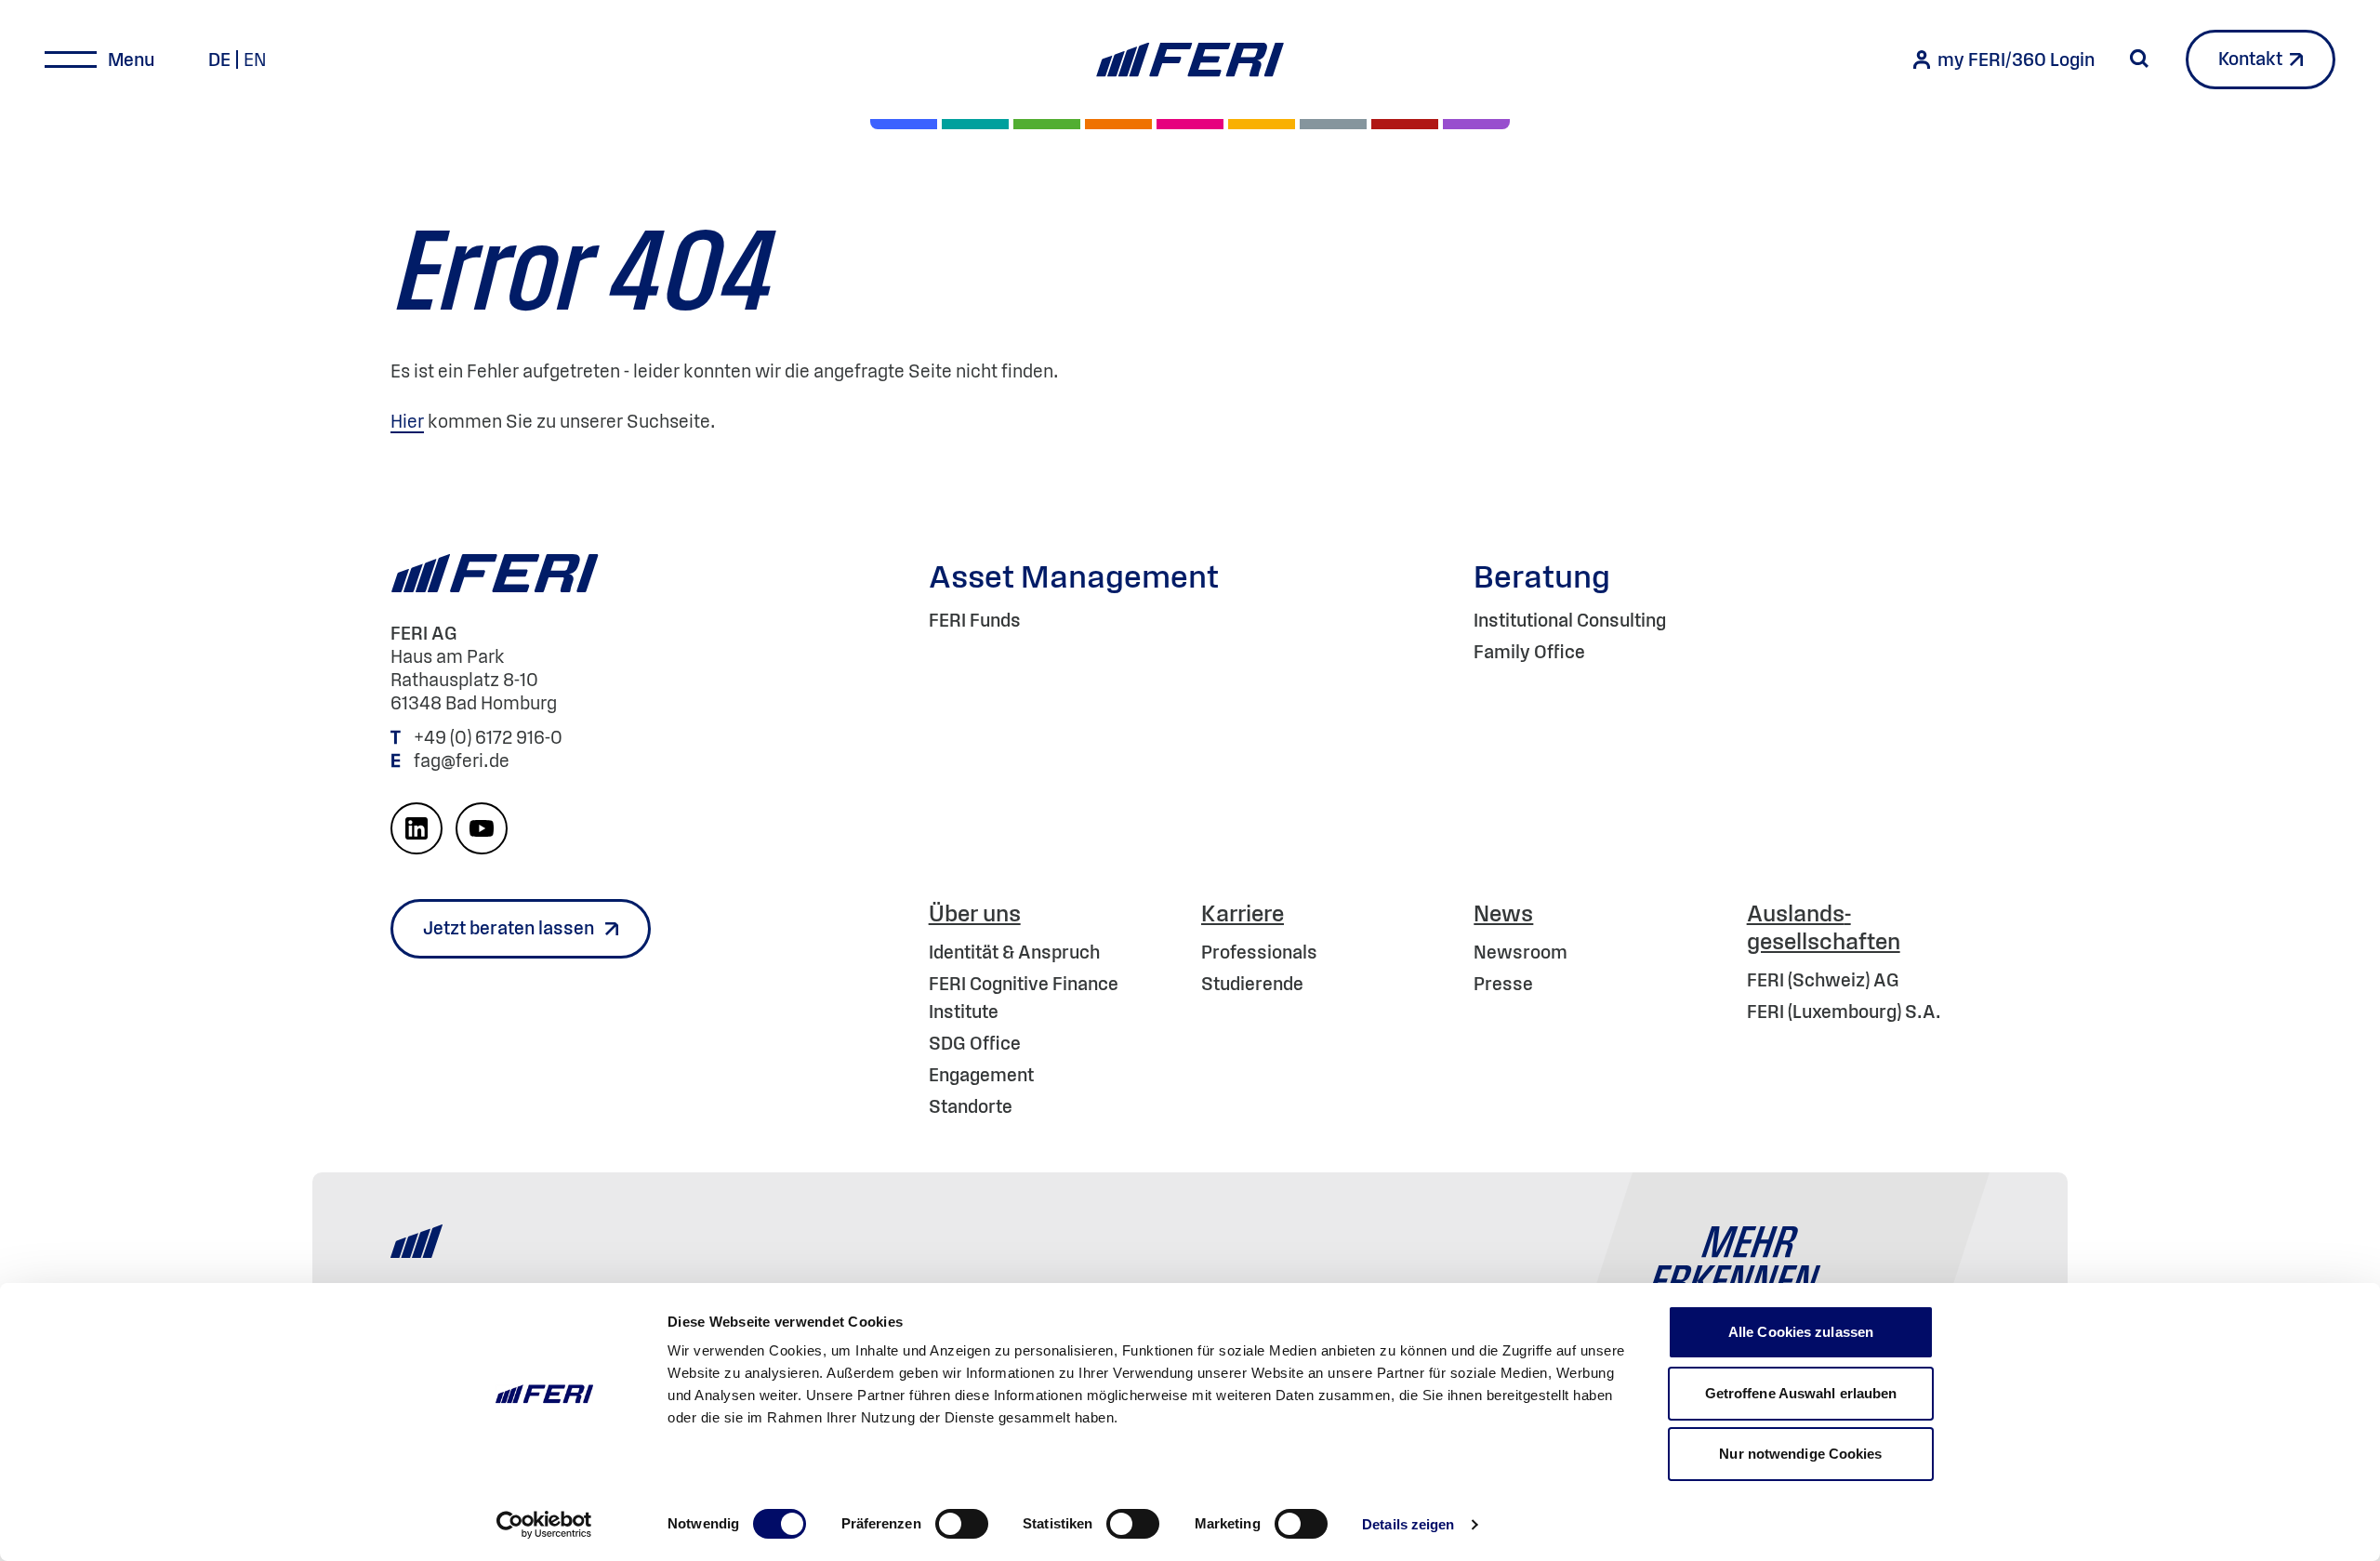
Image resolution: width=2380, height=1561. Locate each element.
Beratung (1542, 576)
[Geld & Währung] (1333, 124)
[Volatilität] (1118, 124)
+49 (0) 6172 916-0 (490, 737)
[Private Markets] (975, 124)
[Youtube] (482, 828)
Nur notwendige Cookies (1800, 1454)
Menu (131, 60)
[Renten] (1047, 124)
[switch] (962, 1524)
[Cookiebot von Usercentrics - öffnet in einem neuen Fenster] (544, 1525)
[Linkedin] (416, 828)
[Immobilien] (1476, 124)
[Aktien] (904, 124)
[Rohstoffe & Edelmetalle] (1405, 124)
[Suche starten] (2139, 59)
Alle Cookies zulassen (1801, 1332)
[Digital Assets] (1190, 124)
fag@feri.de (462, 761)
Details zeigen (1408, 1524)
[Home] (1190, 60)
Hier (407, 421)
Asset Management (1074, 576)
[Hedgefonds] (1262, 124)
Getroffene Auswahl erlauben (1801, 1393)
